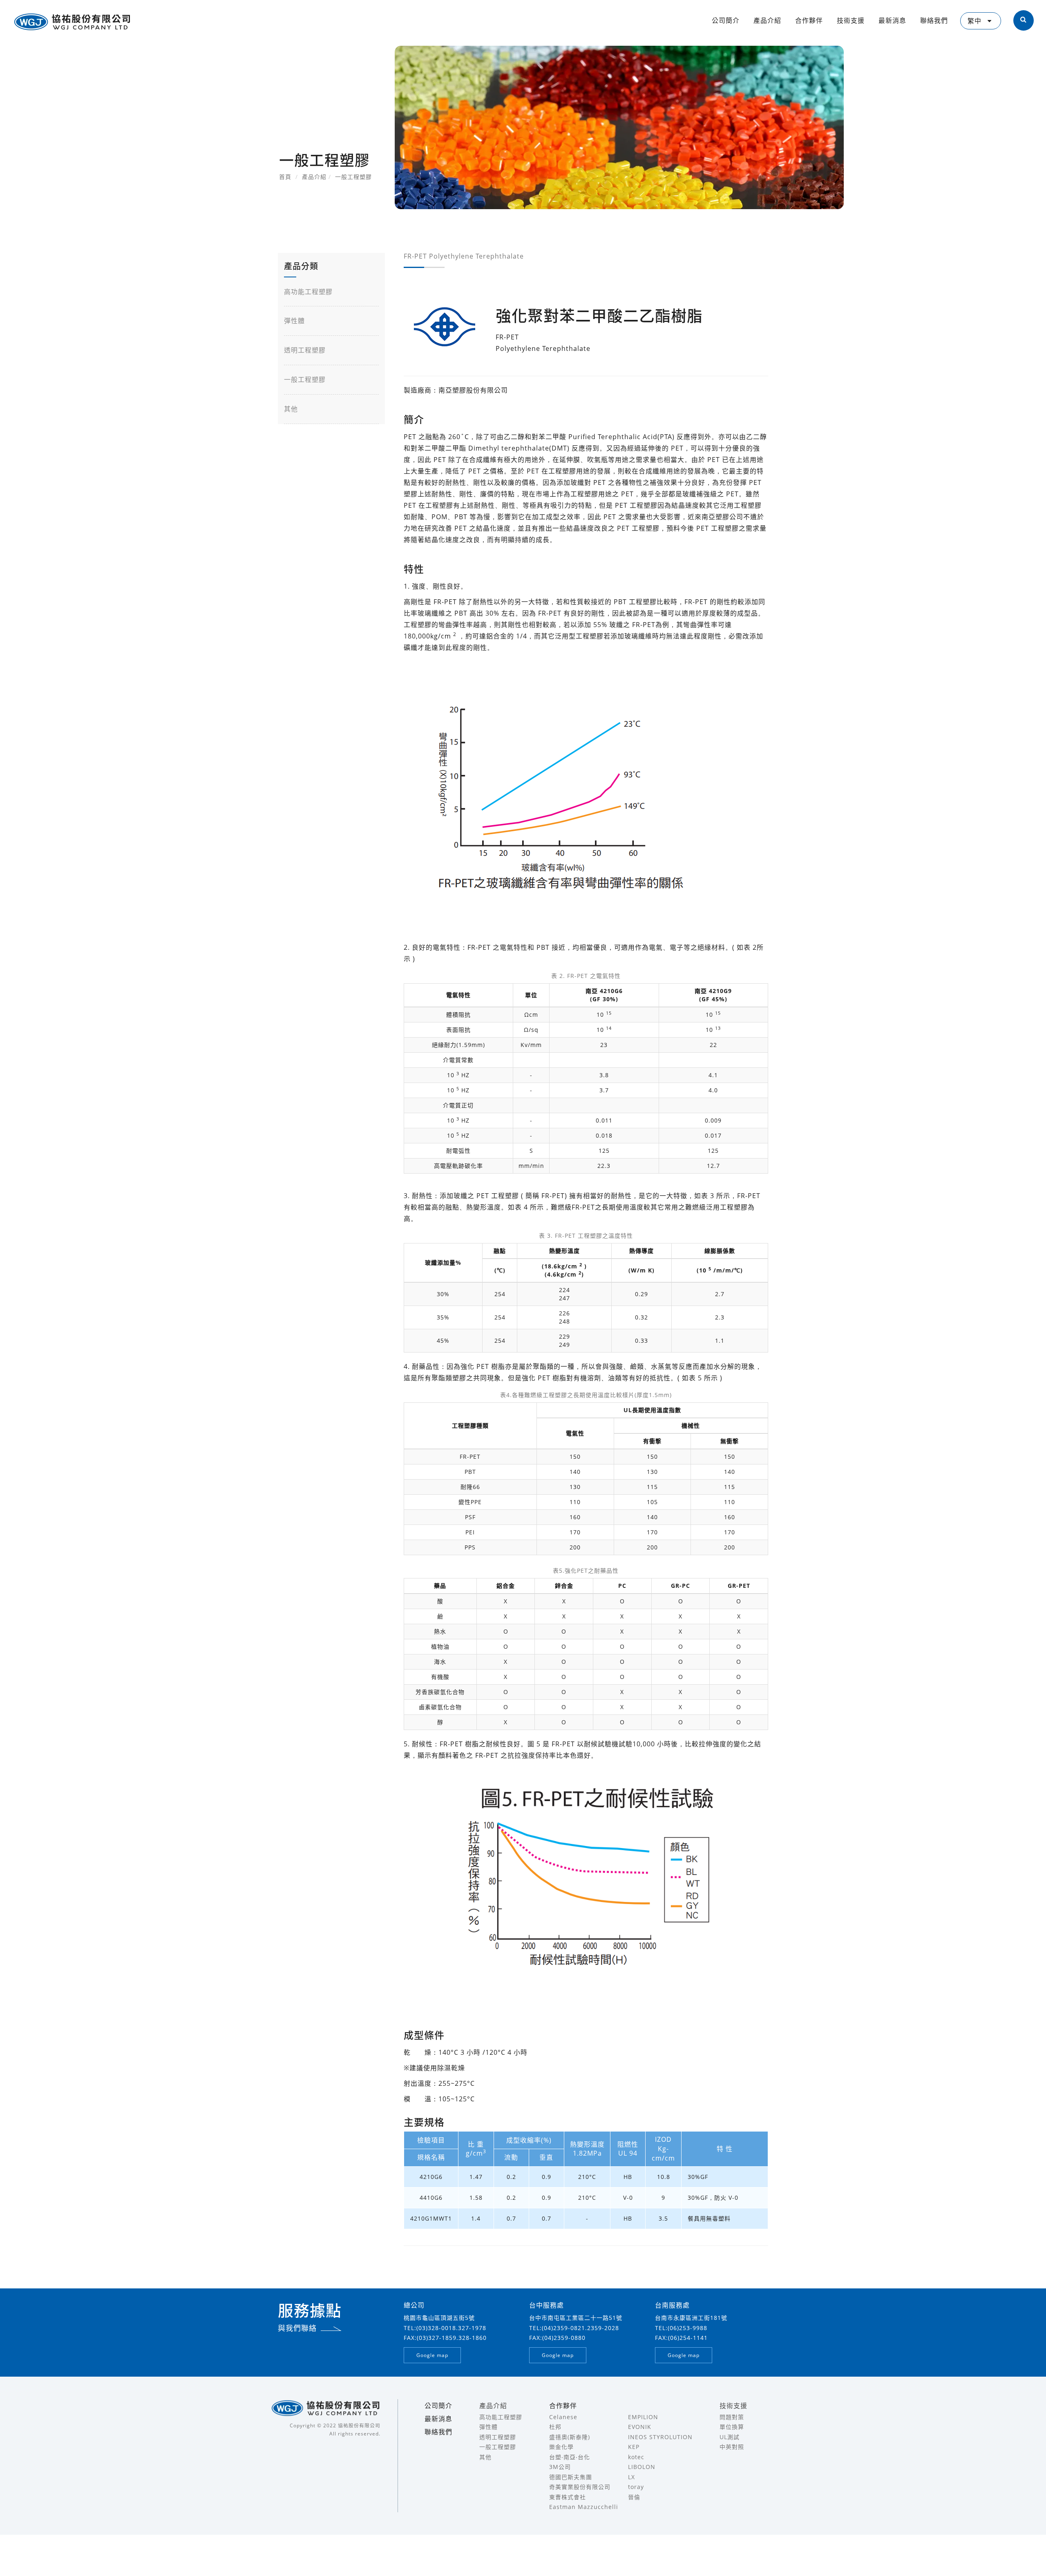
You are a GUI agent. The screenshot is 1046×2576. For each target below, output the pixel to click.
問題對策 (732, 2417)
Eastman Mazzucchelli (584, 2507)
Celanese (563, 2417)
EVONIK (640, 2427)
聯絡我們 (934, 20)
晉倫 (634, 2497)
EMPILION (643, 2417)
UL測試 (730, 2437)
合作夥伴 (809, 20)
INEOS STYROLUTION (660, 2437)
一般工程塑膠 (305, 379)
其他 (291, 409)
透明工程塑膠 (305, 350)
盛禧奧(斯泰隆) (570, 2437)
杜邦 (555, 2427)
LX (631, 2477)
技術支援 (851, 20)
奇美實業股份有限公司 (580, 2487)
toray (636, 2487)
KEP (634, 2447)
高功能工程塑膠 (308, 292)
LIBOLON (642, 2467)
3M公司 (560, 2467)
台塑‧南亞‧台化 (570, 2457)
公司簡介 (726, 20)
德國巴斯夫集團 (571, 2477)
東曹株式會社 (568, 2497)
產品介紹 (767, 20)
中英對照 (732, 2447)
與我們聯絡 (297, 2328)
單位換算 (732, 2427)
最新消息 (892, 20)
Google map (432, 2355)
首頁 (285, 177)
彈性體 (294, 321)
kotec (636, 2457)
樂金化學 (561, 2447)
